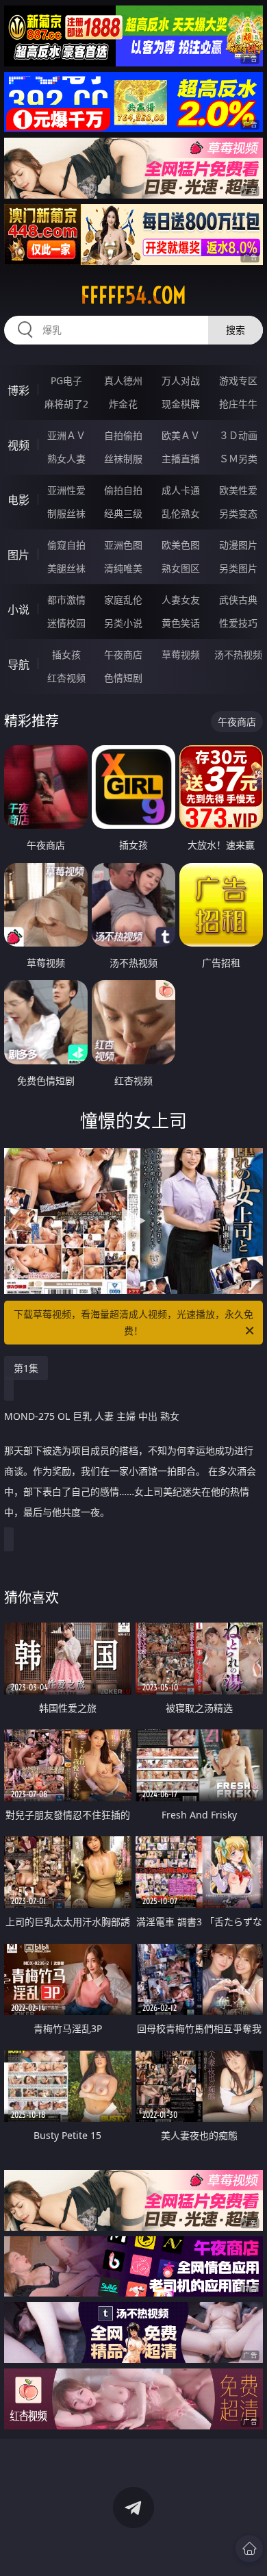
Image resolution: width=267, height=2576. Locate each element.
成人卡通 (181, 490)
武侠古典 (238, 600)
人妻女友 (181, 600)
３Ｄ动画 (238, 435)
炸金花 (123, 404)
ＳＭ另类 (238, 459)
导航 (18, 664)
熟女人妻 (66, 459)
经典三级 (123, 513)
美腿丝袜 (66, 568)
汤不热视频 (238, 654)
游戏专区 (238, 380)
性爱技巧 (238, 623)
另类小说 (123, 623)
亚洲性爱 (66, 490)
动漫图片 (238, 545)
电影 (18, 500)
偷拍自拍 (123, 490)
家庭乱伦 (123, 600)
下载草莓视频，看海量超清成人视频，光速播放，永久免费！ (133, 1322)
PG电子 (66, 380)
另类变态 (238, 513)
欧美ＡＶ (181, 435)
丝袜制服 (123, 459)
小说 (18, 610)
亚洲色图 (123, 545)
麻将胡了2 (66, 404)
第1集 (26, 1368)
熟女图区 (181, 568)
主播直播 (181, 459)
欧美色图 (181, 545)
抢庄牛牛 (238, 404)
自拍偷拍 (123, 435)
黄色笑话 (181, 623)
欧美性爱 (238, 490)
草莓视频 (181, 654)
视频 (18, 445)
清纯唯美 (123, 568)
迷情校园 (66, 623)
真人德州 (123, 380)
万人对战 (181, 380)
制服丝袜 (66, 513)
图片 (18, 555)
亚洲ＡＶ (66, 435)
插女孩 (66, 654)
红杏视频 (66, 678)
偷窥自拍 (66, 545)
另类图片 (238, 568)
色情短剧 (123, 678)
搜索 (236, 330)
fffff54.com (133, 295)
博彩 (18, 390)
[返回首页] (249, 2549)
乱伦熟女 (181, 513)
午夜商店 (123, 654)
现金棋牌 (181, 404)
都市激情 (66, 600)
